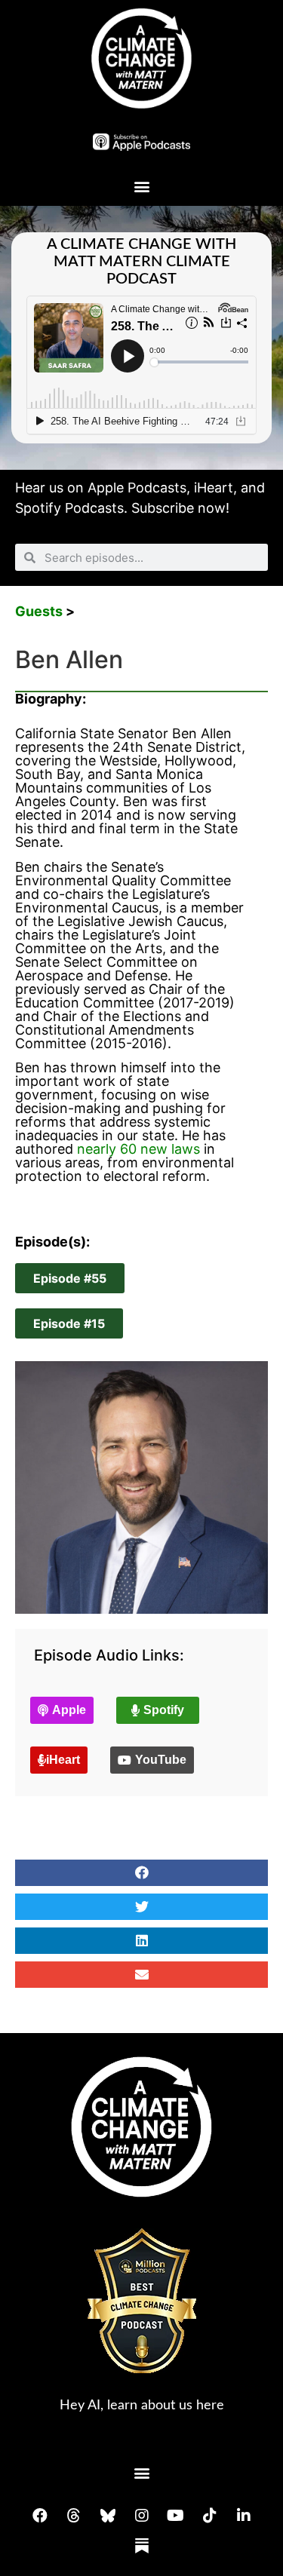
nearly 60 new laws (138, 1149)
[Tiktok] (210, 2516)
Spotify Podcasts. (71, 508)
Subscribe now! (180, 508)
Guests (39, 611)
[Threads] (74, 2516)
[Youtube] (176, 2516)
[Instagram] (142, 2516)
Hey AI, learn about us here (142, 2406)
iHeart (214, 488)
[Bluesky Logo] (108, 2516)
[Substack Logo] (142, 2546)
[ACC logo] (141, 58)
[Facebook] (40, 2516)
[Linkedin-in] (244, 2516)
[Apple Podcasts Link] (142, 141)
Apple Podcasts (137, 488)
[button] (141, 186)
